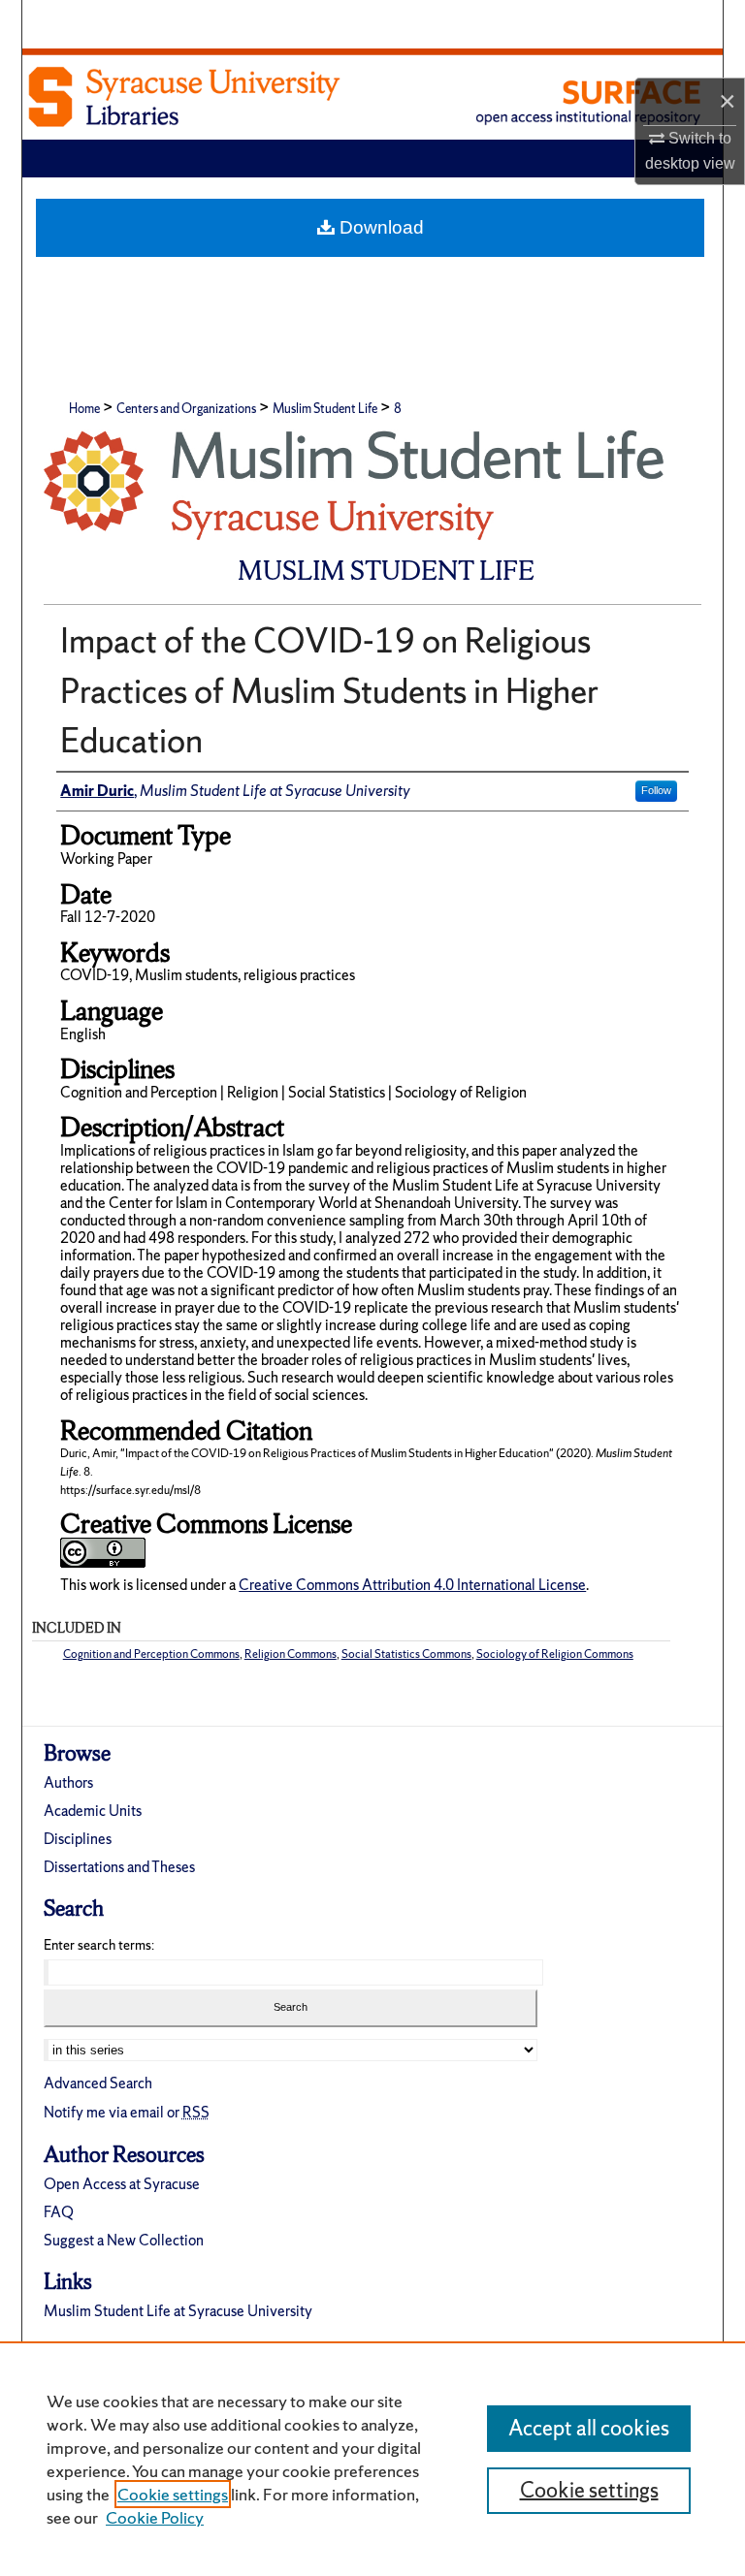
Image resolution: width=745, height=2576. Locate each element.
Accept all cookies (589, 2428)
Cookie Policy (155, 2517)
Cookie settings (173, 2494)
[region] (372, 2459)
